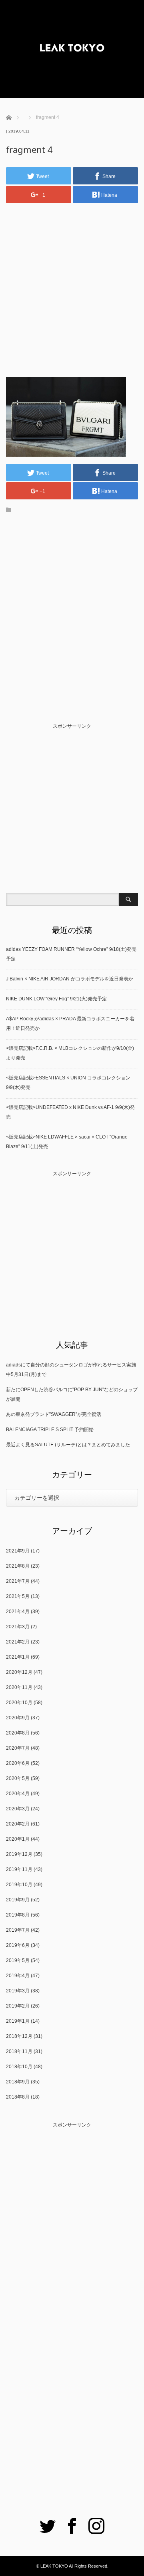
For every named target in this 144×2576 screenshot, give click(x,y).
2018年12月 (19, 2036)
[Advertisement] (72, 283)
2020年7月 (18, 1748)
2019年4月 (18, 1976)
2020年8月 (18, 1733)
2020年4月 (18, 1794)
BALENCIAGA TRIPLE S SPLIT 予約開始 (50, 1430)
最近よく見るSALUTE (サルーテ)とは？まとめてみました (68, 1445)
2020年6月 (18, 1763)
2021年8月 (18, 1566)
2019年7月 (18, 1930)
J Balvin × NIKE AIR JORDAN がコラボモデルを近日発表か (70, 979)
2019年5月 (18, 1960)
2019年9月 (18, 1900)
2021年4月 (18, 1612)
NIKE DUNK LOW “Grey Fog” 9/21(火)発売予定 (56, 999)
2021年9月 (18, 1551)
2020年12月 (19, 1672)
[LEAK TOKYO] (72, 49)
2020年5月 (18, 1778)
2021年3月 (18, 1627)
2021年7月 (18, 1581)
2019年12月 (19, 1854)
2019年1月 (18, 2021)
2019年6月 (18, 1945)
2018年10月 (19, 2067)
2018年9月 (18, 2082)
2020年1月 (18, 1839)
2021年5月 (18, 1596)
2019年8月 (18, 1915)
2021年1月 (18, 1657)
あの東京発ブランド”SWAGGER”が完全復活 (54, 1414)
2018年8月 (18, 2097)
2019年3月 (18, 1991)
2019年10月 (19, 1885)
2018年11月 (19, 2051)
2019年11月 (19, 1869)
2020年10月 (19, 1703)
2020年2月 (18, 1824)
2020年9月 (18, 1718)
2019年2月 (18, 2006)
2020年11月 (19, 1687)
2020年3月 (18, 1809)
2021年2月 (18, 1642)
